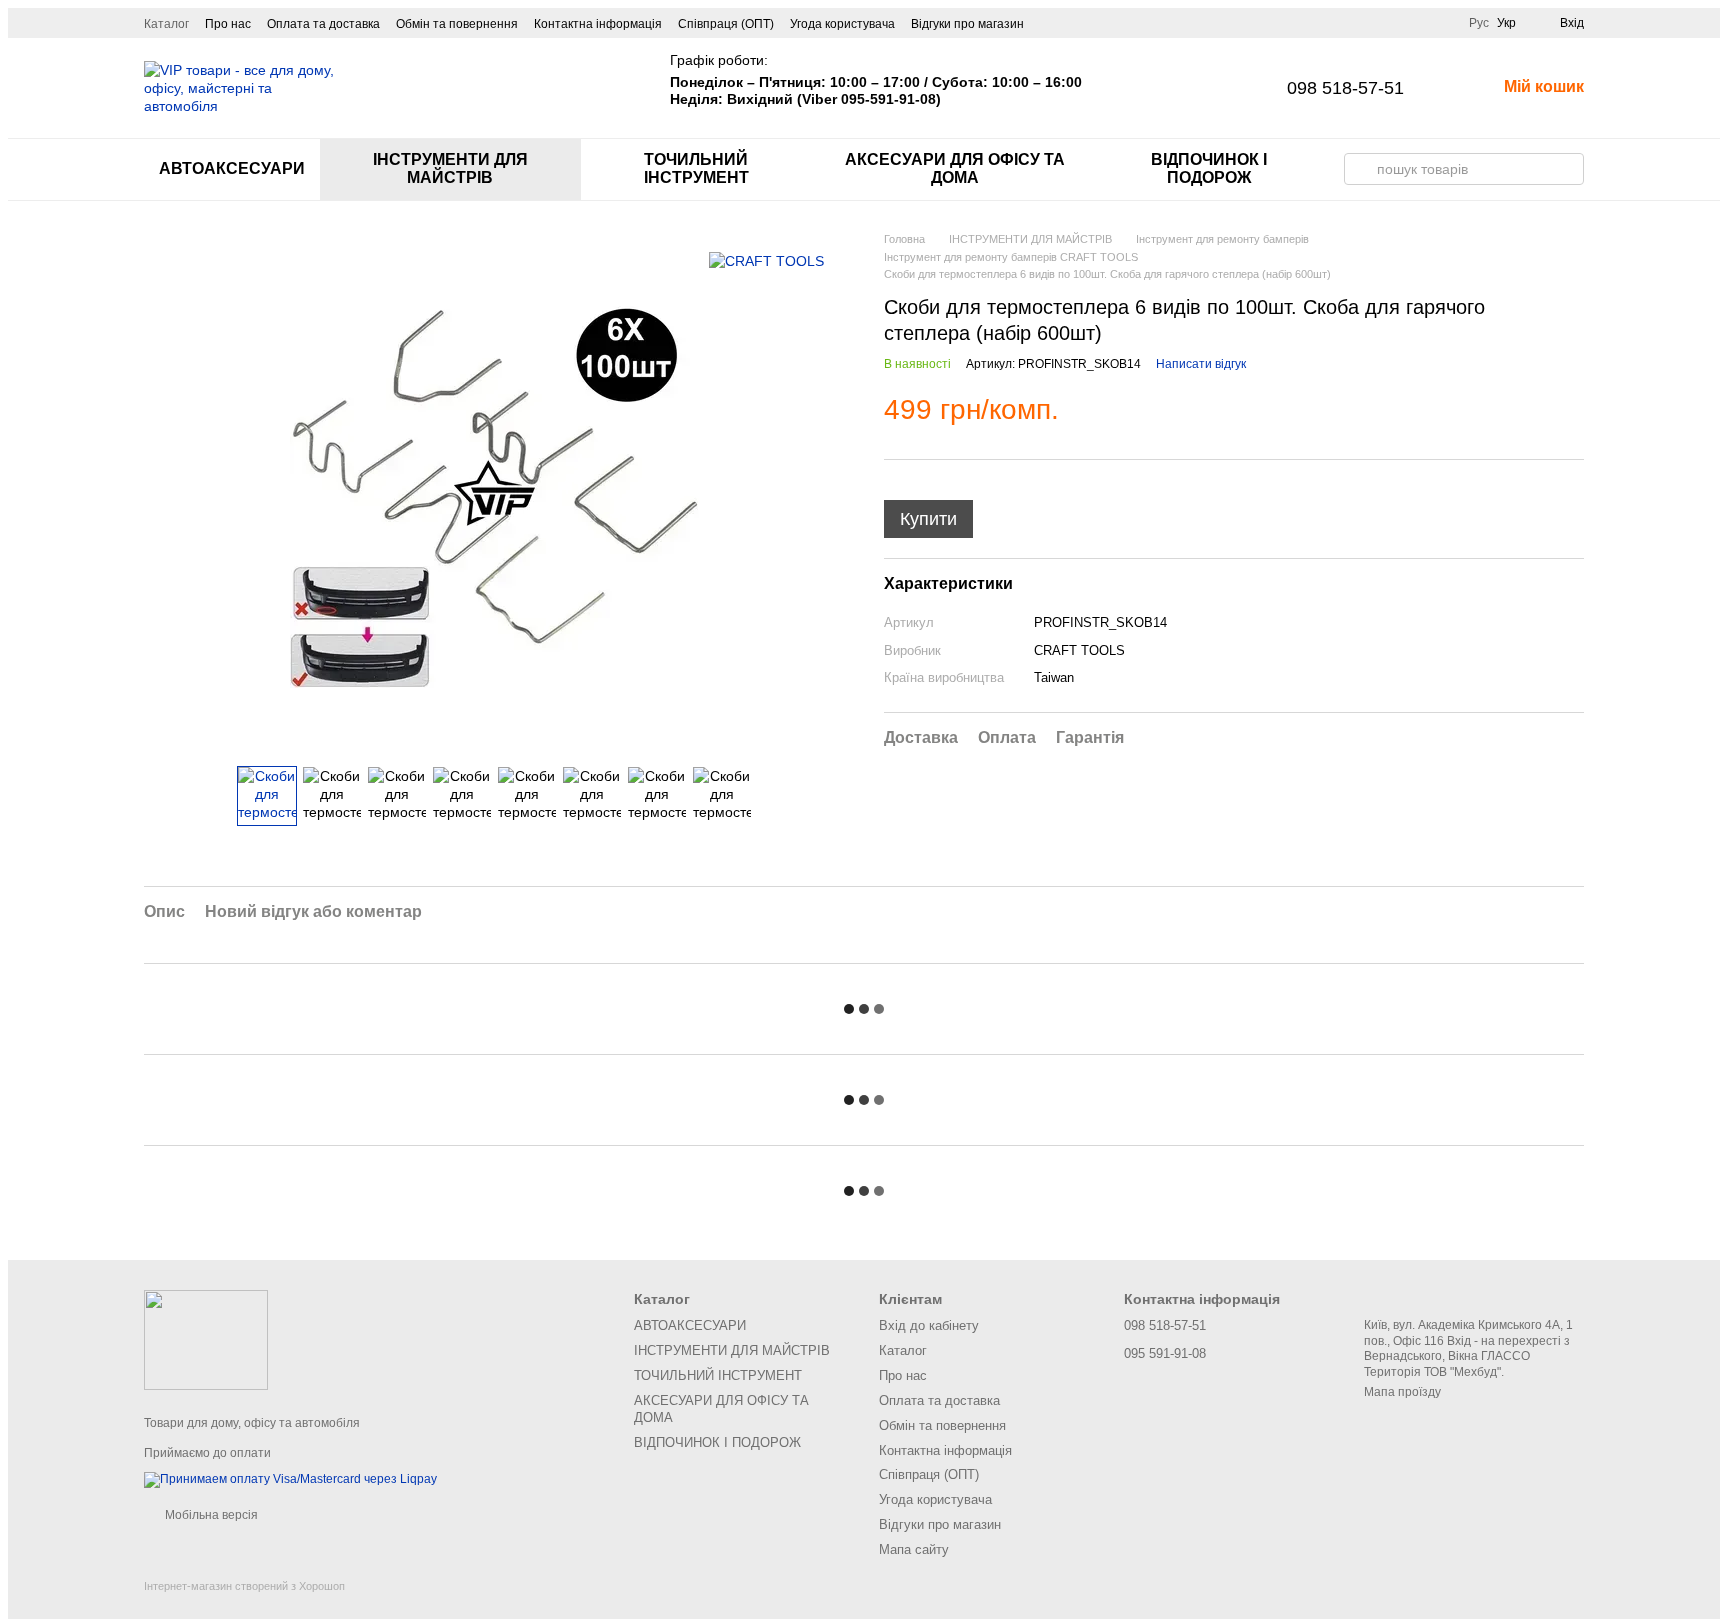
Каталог (166, 24)
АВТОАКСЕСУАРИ (232, 168)
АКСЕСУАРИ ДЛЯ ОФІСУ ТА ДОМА (955, 168)
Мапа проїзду (1402, 1392)
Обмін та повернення (457, 24)
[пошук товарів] (1360, 169)
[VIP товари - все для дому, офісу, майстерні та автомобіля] (206, 1339)
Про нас (228, 24)
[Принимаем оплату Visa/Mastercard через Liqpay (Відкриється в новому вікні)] (290, 1479)
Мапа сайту (914, 1549)
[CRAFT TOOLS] (766, 260)
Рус (1479, 23)
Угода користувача (842, 24)
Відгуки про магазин (967, 24)
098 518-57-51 (1345, 88)
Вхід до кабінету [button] (929, 1325)
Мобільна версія (210, 1515)
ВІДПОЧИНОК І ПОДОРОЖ (1209, 168)
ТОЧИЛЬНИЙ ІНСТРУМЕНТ (696, 168)
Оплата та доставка (323, 24)
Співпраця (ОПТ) (726, 24)
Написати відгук (1201, 364)
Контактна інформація (598, 24)
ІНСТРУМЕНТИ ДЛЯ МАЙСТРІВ (450, 168)
